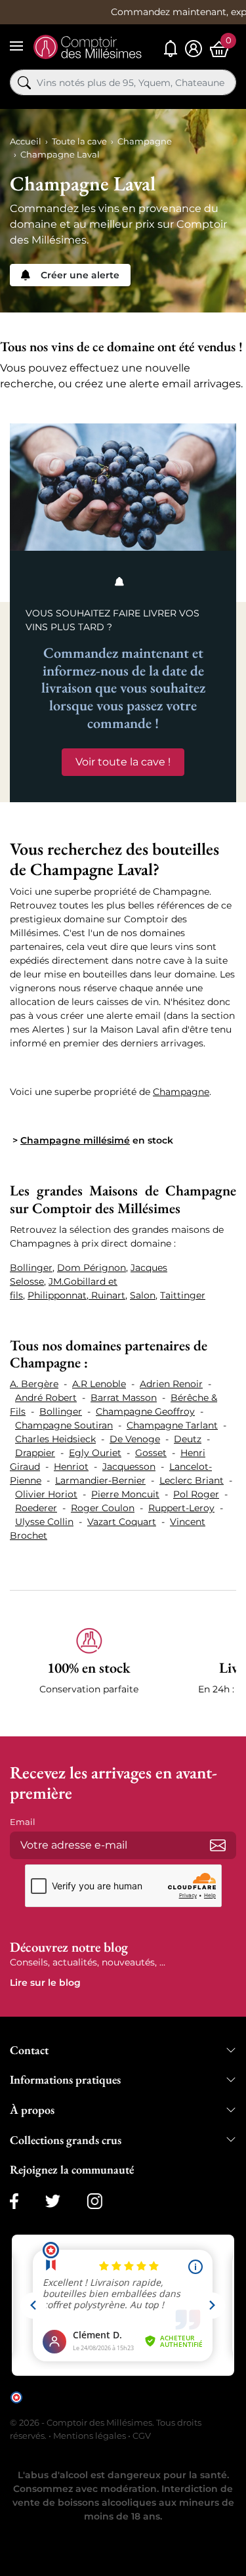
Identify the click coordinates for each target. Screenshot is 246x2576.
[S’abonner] (218, 1845)
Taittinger (183, 1295)
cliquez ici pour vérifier (70, 2406)
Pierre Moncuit (125, 1494)
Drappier (35, 1453)
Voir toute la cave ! (123, 762)
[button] (89, 1669)
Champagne (181, 1092)
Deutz (188, 1439)
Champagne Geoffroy (145, 1411)
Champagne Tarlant (172, 1425)
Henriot (71, 1467)
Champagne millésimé (75, 1140)
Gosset (151, 1453)
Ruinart (108, 1295)
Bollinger (31, 1268)
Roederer (36, 1508)
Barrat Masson (124, 1398)
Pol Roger (196, 1494)
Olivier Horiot (46, 1494)
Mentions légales (90, 2436)
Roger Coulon (103, 1508)
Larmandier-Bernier (100, 1480)
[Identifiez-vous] (194, 49)
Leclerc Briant (192, 1480)
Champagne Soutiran (64, 1425)
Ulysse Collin (44, 1522)
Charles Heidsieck (55, 1439)
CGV (142, 2436)
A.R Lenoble (99, 1384)
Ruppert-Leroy (181, 1508)
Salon (143, 1295)
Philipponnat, (59, 1295)
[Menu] (16, 46)
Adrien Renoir (171, 1384)
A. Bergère (34, 1384)
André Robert (46, 1398)
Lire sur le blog (45, 1983)
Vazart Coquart (122, 1522)
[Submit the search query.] (24, 83)
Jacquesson (129, 1467)
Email (23, 1822)
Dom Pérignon (92, 1268)
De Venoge (135, 1439)
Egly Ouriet (95, 1453)
